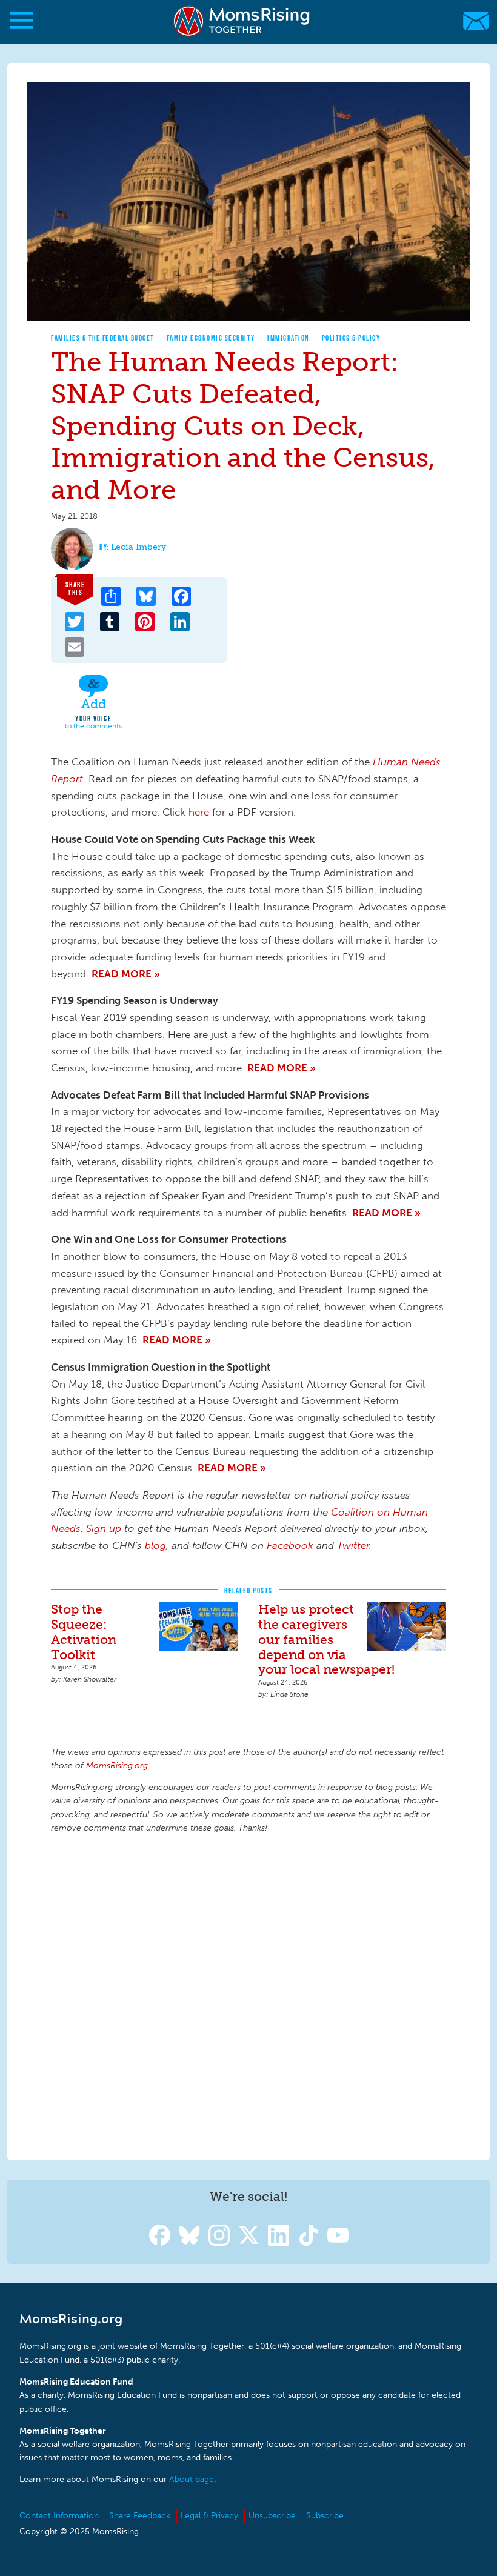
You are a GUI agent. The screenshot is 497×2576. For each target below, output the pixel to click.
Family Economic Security (211, 338)
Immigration (289, 338)
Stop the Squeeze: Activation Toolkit (84, 1632)
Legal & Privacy (209, 2516)
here (199, 812)
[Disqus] (248, 1995)
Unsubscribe (272, 2516)
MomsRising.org (242, 21)
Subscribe (325, 2516)
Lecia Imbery (138, 547)
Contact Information (59, 2516)
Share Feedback (140, 2516)
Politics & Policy (351, 338)
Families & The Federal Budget (103, 338)
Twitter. (354, 1545)
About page (192, 2479)
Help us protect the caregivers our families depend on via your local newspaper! (326, 1639)
